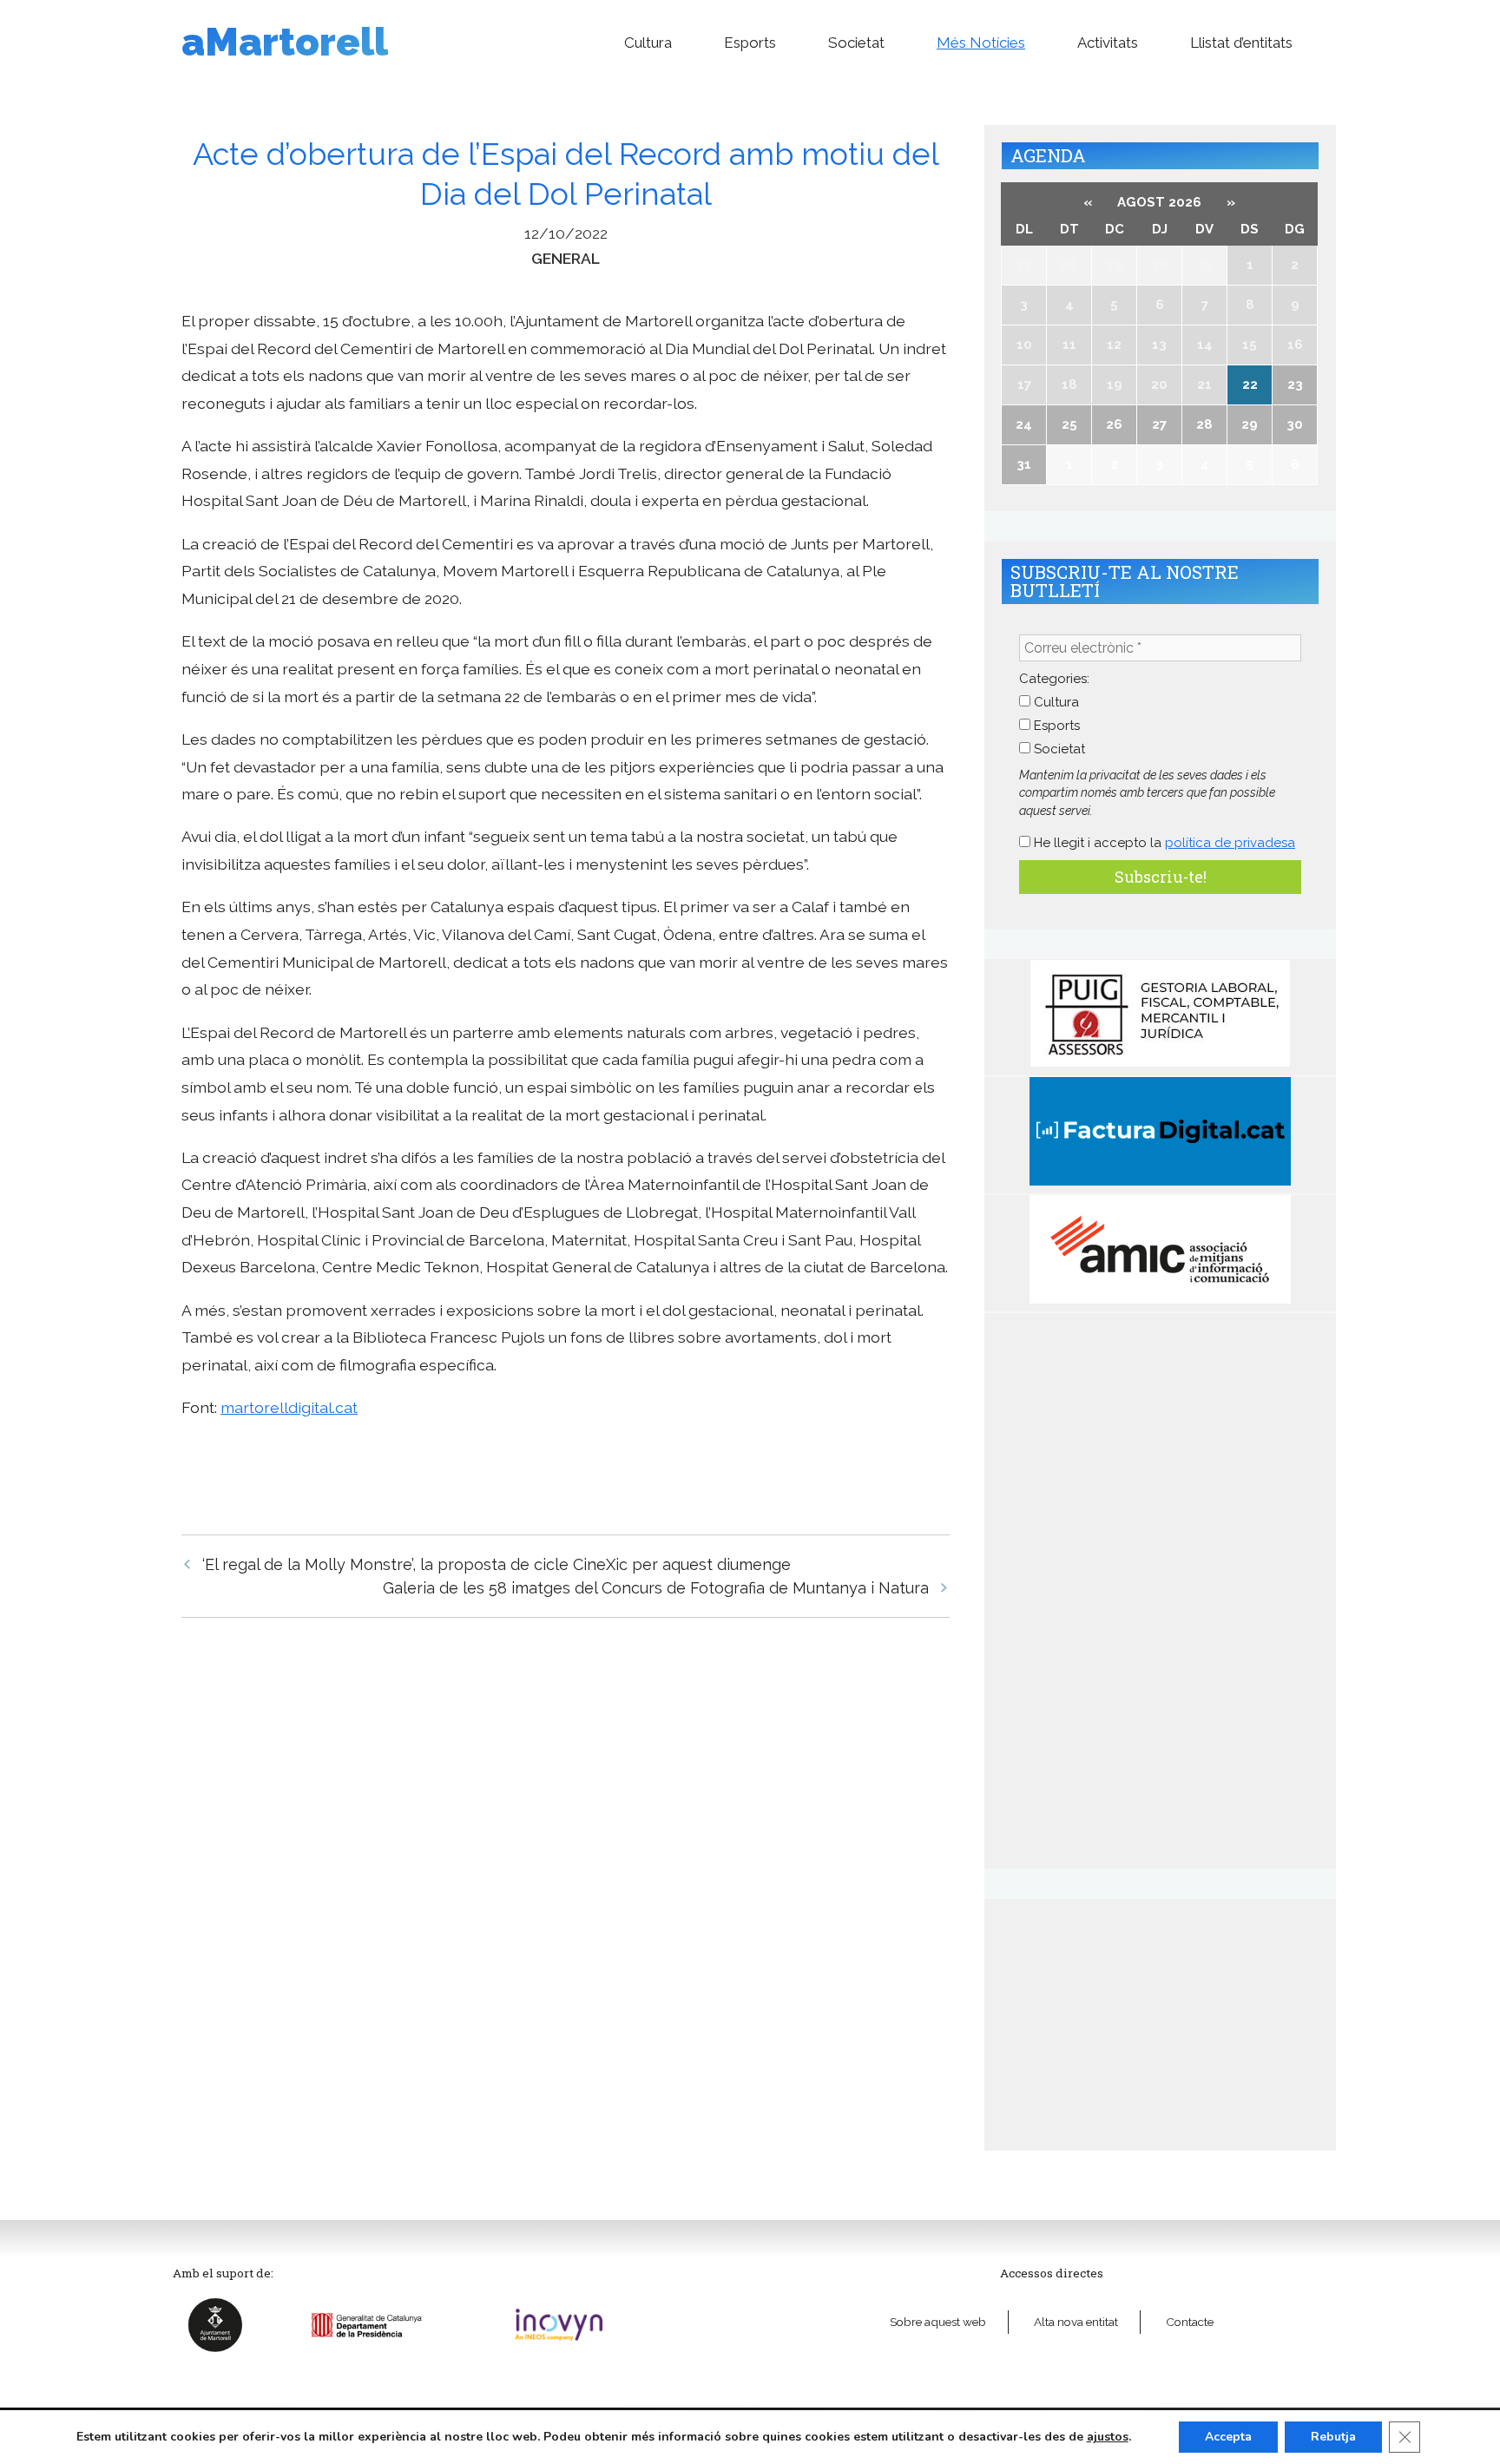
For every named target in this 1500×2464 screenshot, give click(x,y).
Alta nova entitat (1076, 2322)
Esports (750, 43)
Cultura (648, 43)
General (566, 258)
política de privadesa (1230, 843)
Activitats (1108, 43)
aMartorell (285, 42)
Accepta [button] (1228, 2437)
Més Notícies (981, 43)
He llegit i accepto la (1163, 843)
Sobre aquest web (938, 2322)
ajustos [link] (1108, 2437)
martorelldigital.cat (289, 1407)
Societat (856, 43)
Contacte (1190, 2322)
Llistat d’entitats (1241, 43)
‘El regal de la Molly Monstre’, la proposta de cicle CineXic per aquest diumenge (497, 1564)
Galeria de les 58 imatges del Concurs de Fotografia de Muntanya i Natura (656, 1588)
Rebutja (1333, 2437)
